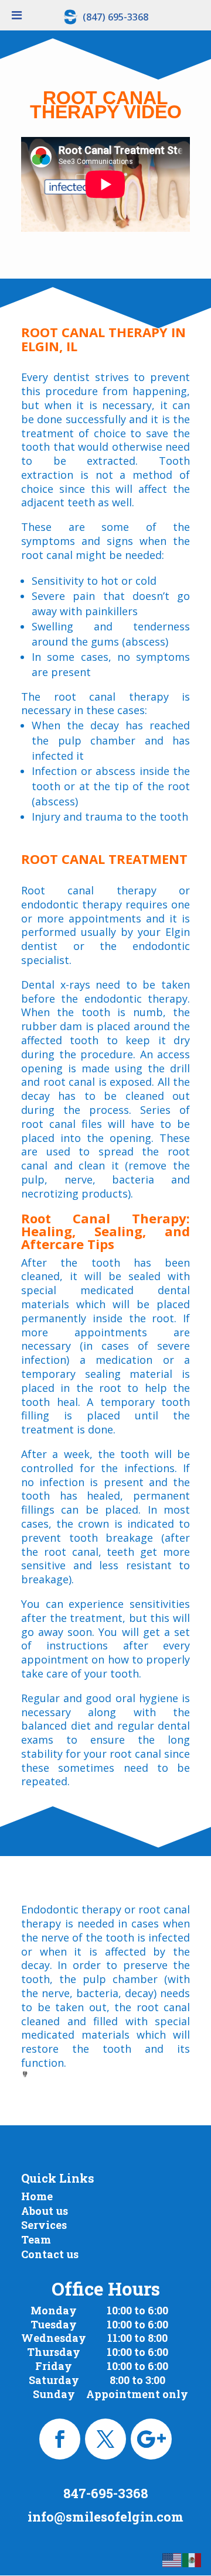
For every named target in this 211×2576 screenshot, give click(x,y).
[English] (172, 2559)
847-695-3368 (106, 2493)
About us (45, 2211)
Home (37, 2196)
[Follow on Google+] (151, 2439)
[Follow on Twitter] (105, 2439)
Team (36, 2239)
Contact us (50, 2254)
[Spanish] (192, 2559)
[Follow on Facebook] (60, 2439)
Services (44, 2225)
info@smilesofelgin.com (105, 2517)
